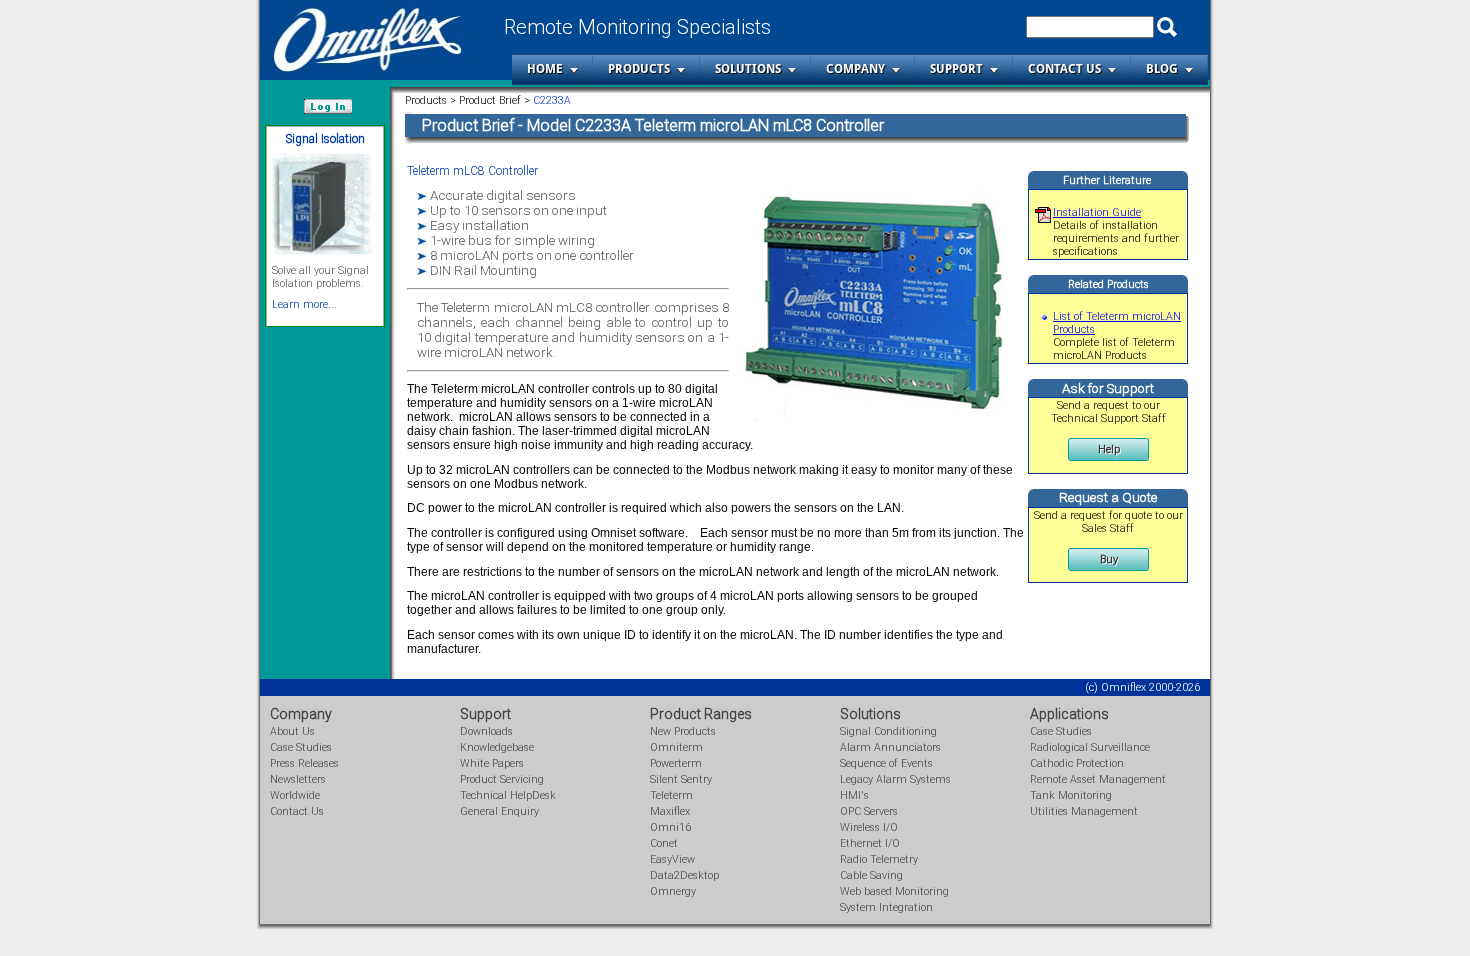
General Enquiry (499, 811)
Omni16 (670, 827)
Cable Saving (871, 875)
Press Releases (304, 763)
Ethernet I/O (870, 843)
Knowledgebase (497, 747)
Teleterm (671, 795)
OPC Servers (869, 811)
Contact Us (1064, 69)
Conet (664, 843)
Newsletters (298, 779)
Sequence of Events (886, 763)
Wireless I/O (869, 827)
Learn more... (304, 304)
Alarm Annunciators (890, 747)
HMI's (854, 795)
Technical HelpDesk (508, 795)
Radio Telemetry (879, 859)
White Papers (492, 763)
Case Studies (301, 747)
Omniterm (676, 747)
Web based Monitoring (894, 891)
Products (639, 69)
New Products (683, 731)
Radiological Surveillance (1090, 747)
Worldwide (295, 795)
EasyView (672, 859)
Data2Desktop (684, 875)
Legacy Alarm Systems (895, 779)
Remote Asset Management (1098, 779)
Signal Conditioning (888, 731)
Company (855, 69)
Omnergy (673, 891)
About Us (292, 731)
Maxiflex (670, 811)
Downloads (486, 731)
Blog (1162, 69)
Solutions (748, 69)
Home (545, 69)
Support (956, 69)
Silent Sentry (681, 779)
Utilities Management (1084, 811)
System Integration (886, 907)
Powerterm (676, 763)
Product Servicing (502, 779)
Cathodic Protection (1077, 763)
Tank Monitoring (1071, 795)
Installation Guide (1097, 212)
